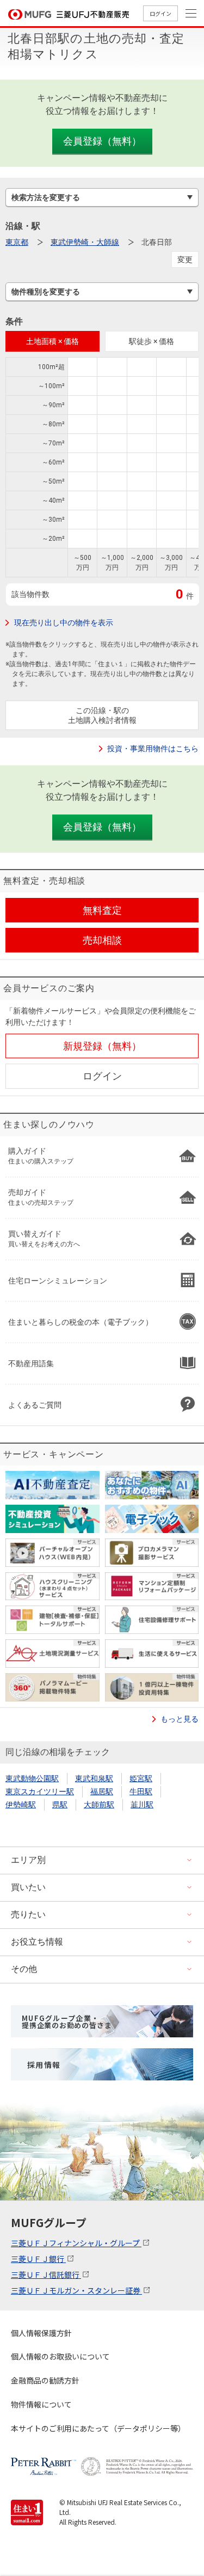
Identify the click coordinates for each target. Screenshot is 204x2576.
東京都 (17, 242)
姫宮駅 (141, 1778)
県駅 (60, 1805)
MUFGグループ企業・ (67, 2022)
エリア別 (28, 1860)
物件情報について (41, 2404)
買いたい (28, 1887)
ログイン (160, 13)
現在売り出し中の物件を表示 (64, 623)
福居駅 (102, 1791)
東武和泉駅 (94, 1778)
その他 (24, 1969)
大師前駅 (99, 1805)
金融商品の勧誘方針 (45, 2380)
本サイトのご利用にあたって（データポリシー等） (98, 2428)
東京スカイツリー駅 (40, 1791)
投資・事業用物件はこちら (153, 749)
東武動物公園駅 (32, 1778)
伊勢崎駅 (21, 1805)
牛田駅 (141, 1791)
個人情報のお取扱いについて (60, 2356)
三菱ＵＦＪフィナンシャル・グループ (76, 2243)
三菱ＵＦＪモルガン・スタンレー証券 (76, 2290)
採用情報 (44, 2065)
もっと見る (180, 1719)
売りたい (28, 1914)
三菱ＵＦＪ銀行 (38, 2259)
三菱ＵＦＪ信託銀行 (46, 2275)
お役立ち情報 (37, 1942)
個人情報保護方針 (41, 2333)
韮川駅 (142, 1805)
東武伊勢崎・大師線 (85, 242)
